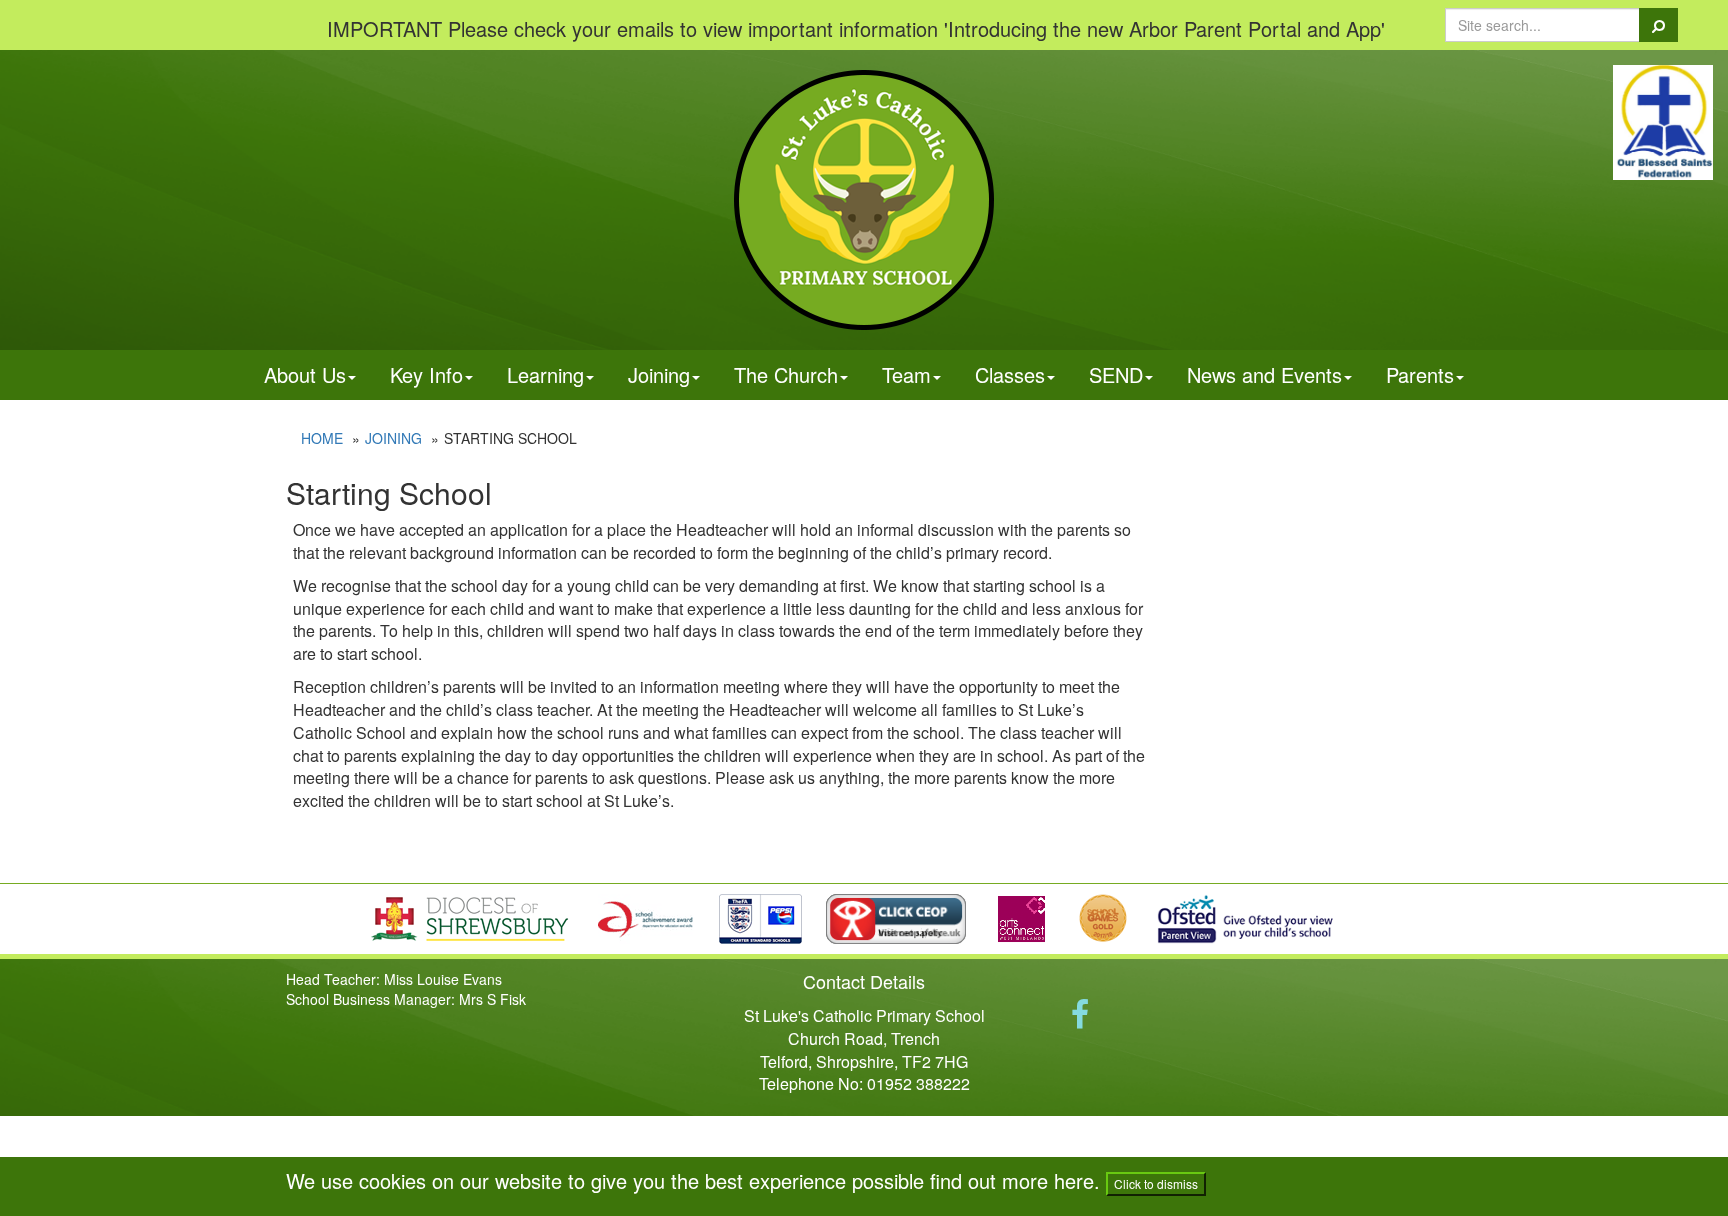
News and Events (1264, 374)
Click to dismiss (1156, 1183)
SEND (1116, 374)
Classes (1010, 374)
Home (322, 438)
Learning (545, 374)
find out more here (1012, 1180)
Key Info (426, 374)
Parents (1420, 374)
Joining (659, 374)
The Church (786, 374)
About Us (305, 374)
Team (906, 374)
